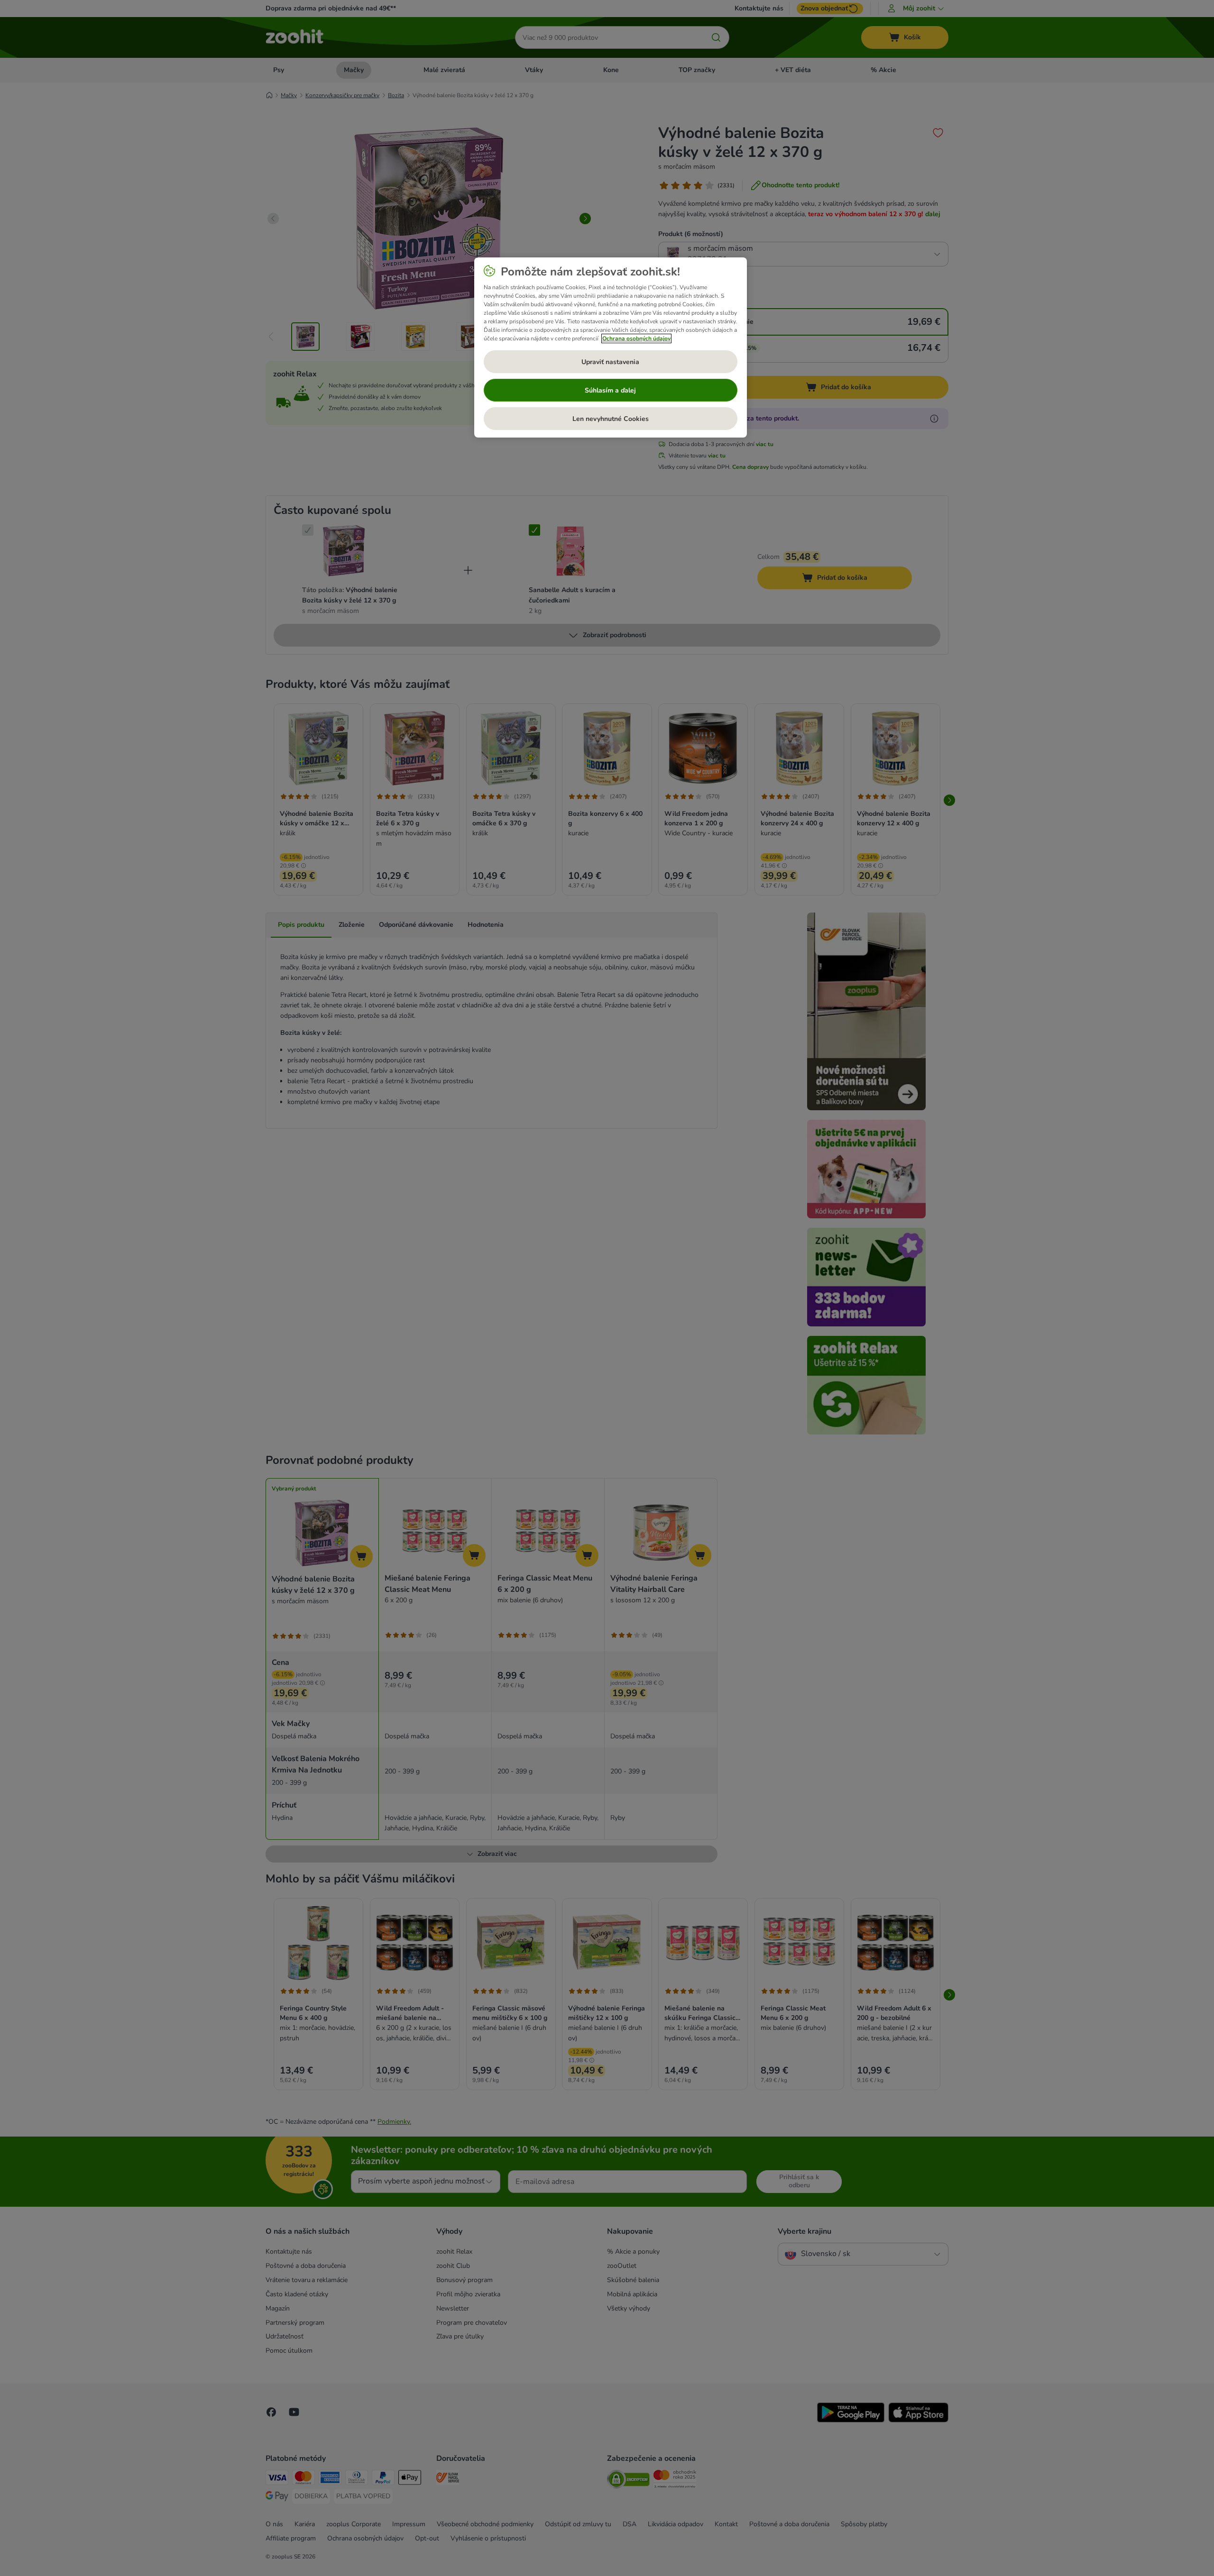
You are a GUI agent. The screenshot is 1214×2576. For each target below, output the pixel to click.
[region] (611, 347)
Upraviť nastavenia (610, 362)
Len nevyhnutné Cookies (611, 419)
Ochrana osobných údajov (636, 338)
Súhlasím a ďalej (610, 390)
